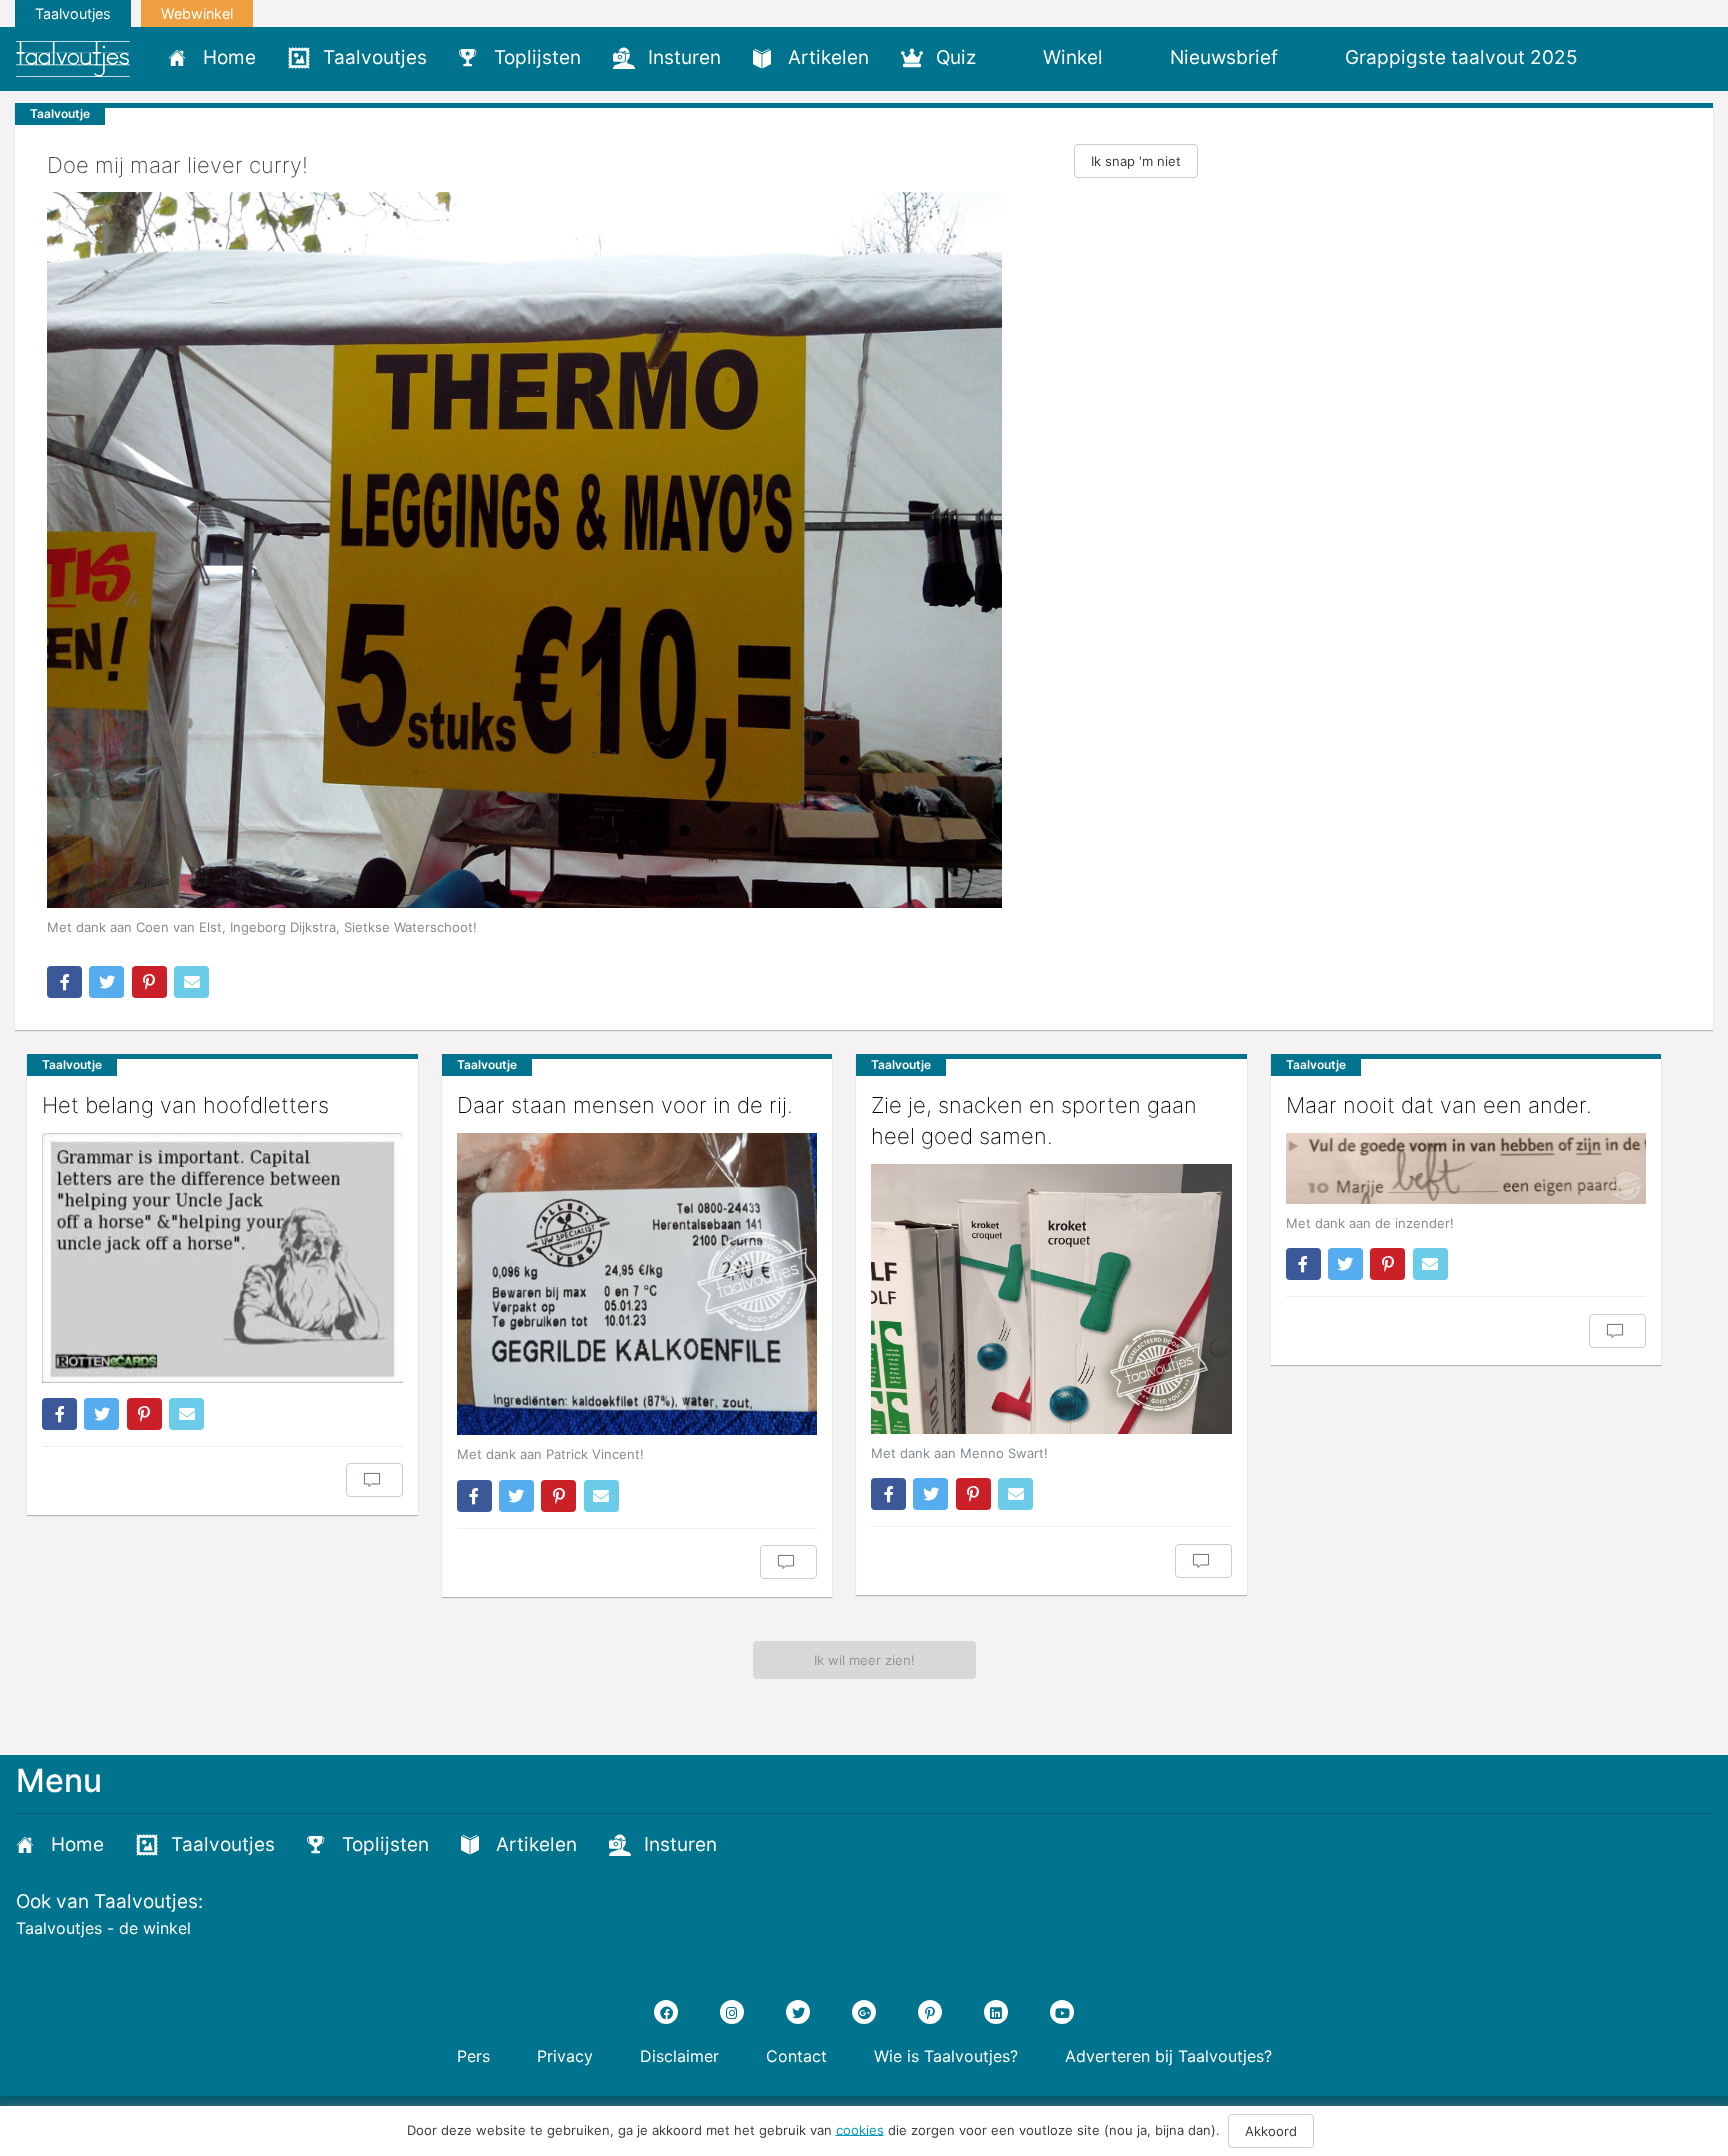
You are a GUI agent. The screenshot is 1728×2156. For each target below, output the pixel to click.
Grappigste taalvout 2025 (1461, 57)
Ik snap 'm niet (1136, 161)
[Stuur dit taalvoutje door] (191, 982)
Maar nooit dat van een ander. (1439, 1105)
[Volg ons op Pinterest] (930, 2012)
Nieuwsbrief (1224, 57)
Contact (796, 2056)
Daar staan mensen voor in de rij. (625, 1105)
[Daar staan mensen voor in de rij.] (637, 1284)
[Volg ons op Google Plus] (864, 2012)
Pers (473, 2056)
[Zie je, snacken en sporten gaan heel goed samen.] (1051, 1299)
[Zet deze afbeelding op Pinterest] (149, 982)
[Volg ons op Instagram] (732, 2012)
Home (229, 57)
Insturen (684, 57)
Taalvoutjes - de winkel (103, 1928)
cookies (860, 2129)
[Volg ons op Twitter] (798, 2012)
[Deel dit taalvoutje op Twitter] (106, 982)
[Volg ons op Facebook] (666, 2012)
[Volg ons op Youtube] (1062, 2012)
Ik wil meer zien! (864, 1660)
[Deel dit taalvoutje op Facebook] (64, 982)
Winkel (1073, 57)
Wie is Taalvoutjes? (946, 2056)
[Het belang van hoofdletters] (222, 1258)
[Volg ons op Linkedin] (996, 2012)
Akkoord (1271, 2131)
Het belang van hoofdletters (185, 1105)
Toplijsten (537, 57)
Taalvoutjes (73, 13)
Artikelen (828, 57)
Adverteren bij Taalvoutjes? (1168, 2056)
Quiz (956, 57)
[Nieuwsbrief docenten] (1627, 57)
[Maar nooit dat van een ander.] (1466, 1168)
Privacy (565, 2056)
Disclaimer (679, 2056)
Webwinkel (197, 13)
